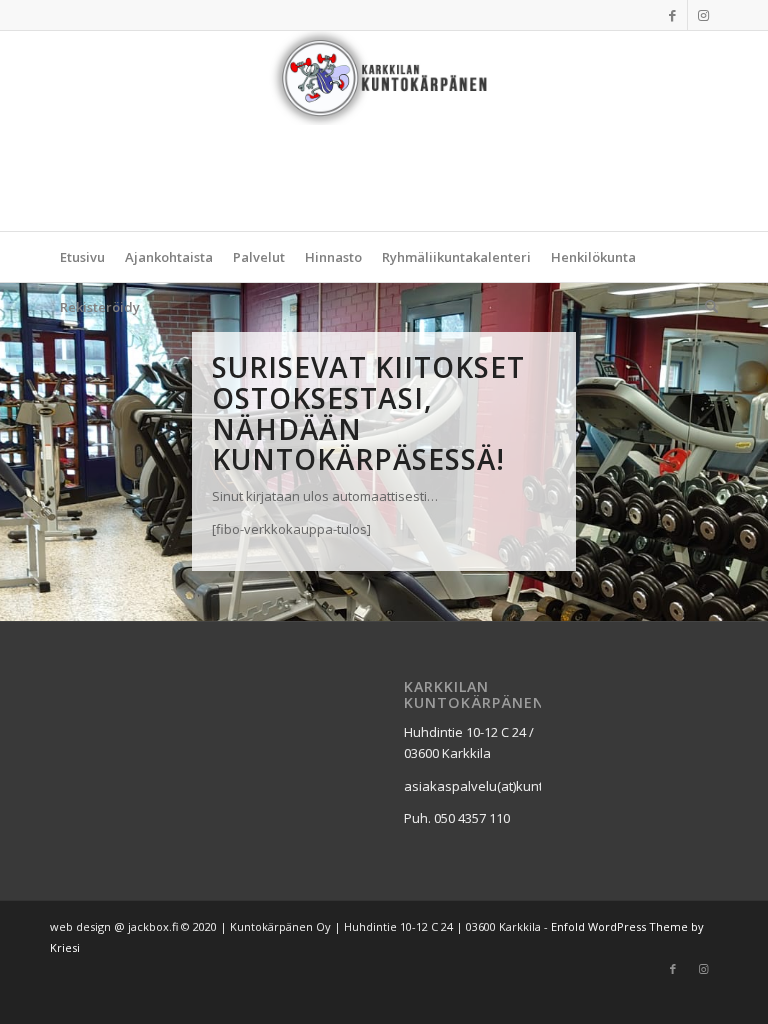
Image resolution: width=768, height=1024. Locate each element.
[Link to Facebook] (672, 15)
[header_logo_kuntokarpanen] (384, 131)
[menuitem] (82, 257)
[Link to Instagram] (703, 15)
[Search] (706, 307)
